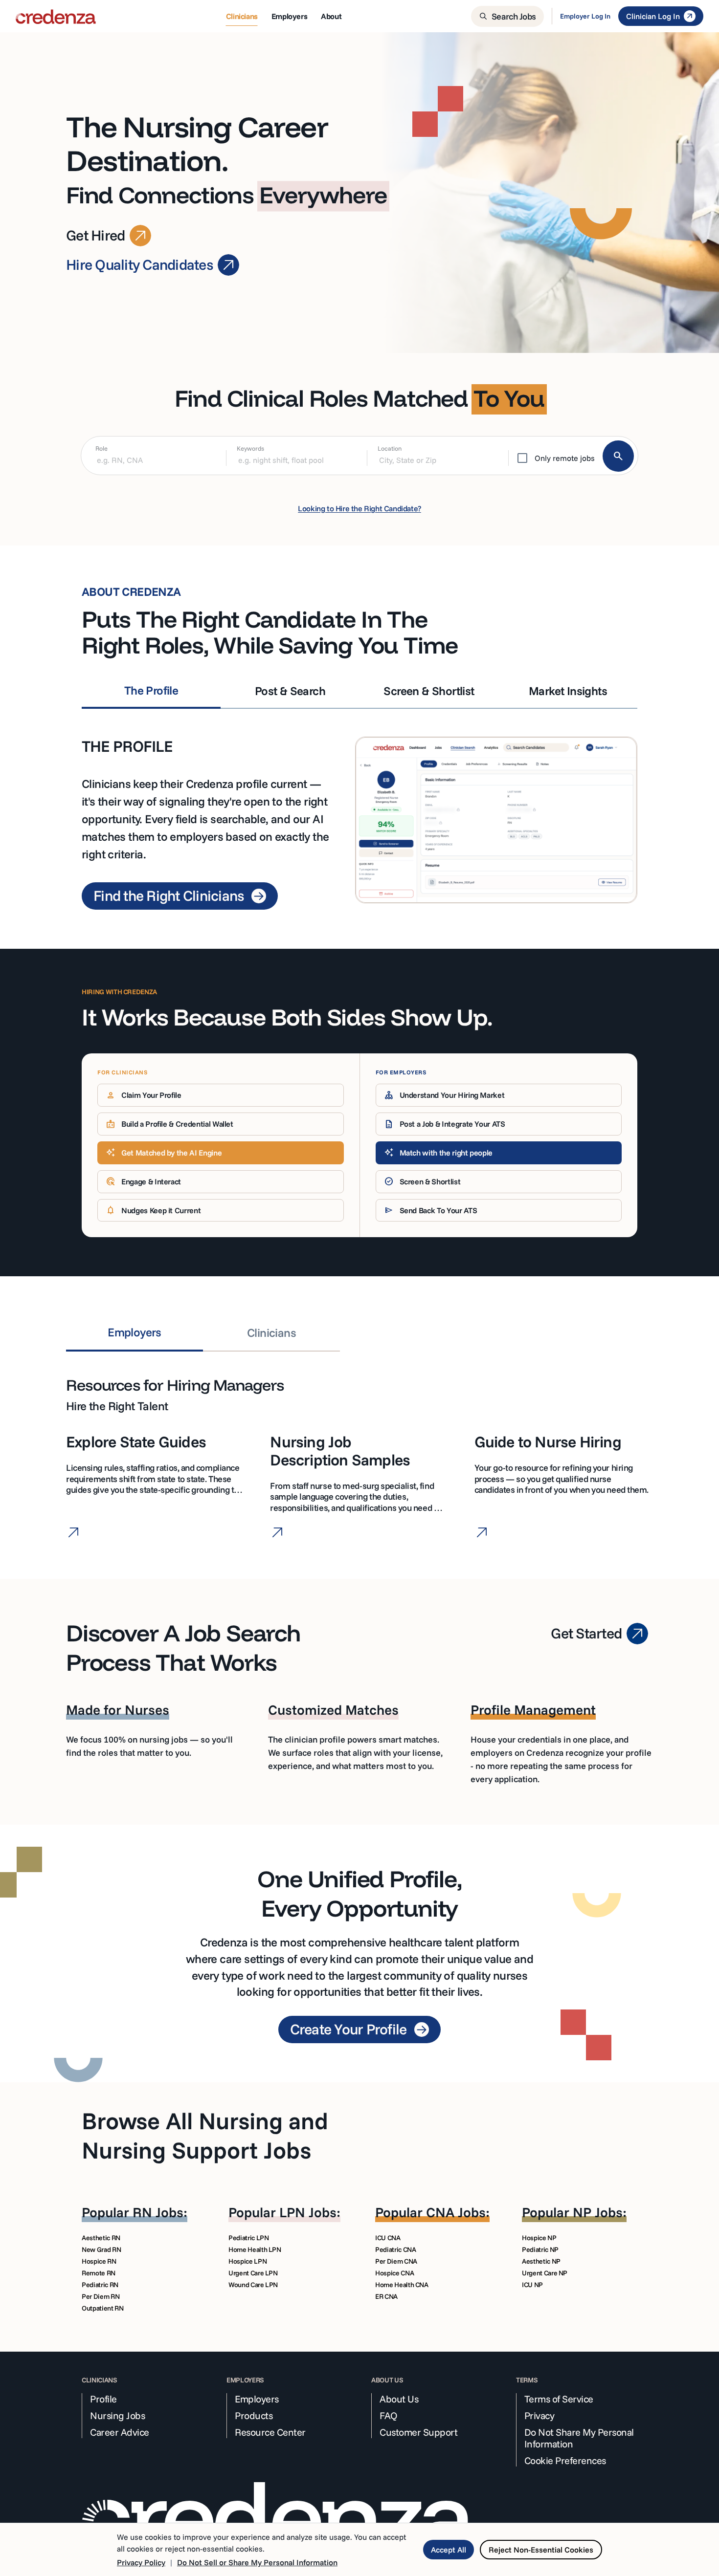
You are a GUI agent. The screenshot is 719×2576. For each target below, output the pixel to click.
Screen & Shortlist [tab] (429, 691)
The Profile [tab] (151, 690)
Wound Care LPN (253, 2285)
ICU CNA (388, 2238)
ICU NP (532, 2285)
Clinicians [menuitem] (242, 16)
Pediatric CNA (395, 2249)
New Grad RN (101, 2249)
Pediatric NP (540, 2249)
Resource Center (270, 2432)
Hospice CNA (394, 2273)
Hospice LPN (247, 2261)
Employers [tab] (135, 1332)
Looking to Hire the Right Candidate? (359, 508)
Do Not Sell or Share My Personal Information (257, 2562)
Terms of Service (559, 2399)
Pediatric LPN (248, 2238)
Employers (257, 2399)
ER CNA (386, 2296)
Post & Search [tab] (290, 691)
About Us (399, 2399)
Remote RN (99, 2273)
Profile (103, 2399)
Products (254, 2416)
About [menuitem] (331, 16)
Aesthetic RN (101, 2238)
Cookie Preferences (565, 2461)
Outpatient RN (102, 2308)
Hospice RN (99, 2261)
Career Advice (120, 2432)
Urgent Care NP (545, 2273)
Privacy (539, 2416)
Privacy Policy (141, 2562)
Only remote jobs (565, 458)
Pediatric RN (100, 2285)
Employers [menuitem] (289, 16)
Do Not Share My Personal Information (579, 2438)
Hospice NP (539, 2238)
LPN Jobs (308, 2212)
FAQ (389, 2416)
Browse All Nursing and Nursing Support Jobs (205, 2135)
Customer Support (418, 2432)
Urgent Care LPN (253, 2273)
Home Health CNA (402, 2285)
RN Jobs (158, 2212)
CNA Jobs (456, 2212)
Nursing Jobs (117, 2416)
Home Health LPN (255, 2249)
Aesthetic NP (541, 2261)
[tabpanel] (359, 809)
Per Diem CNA (396, 2261)
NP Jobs (598, 2212)
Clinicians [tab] (271, 1332)
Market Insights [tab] (568, 691)
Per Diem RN (101, 2296)
